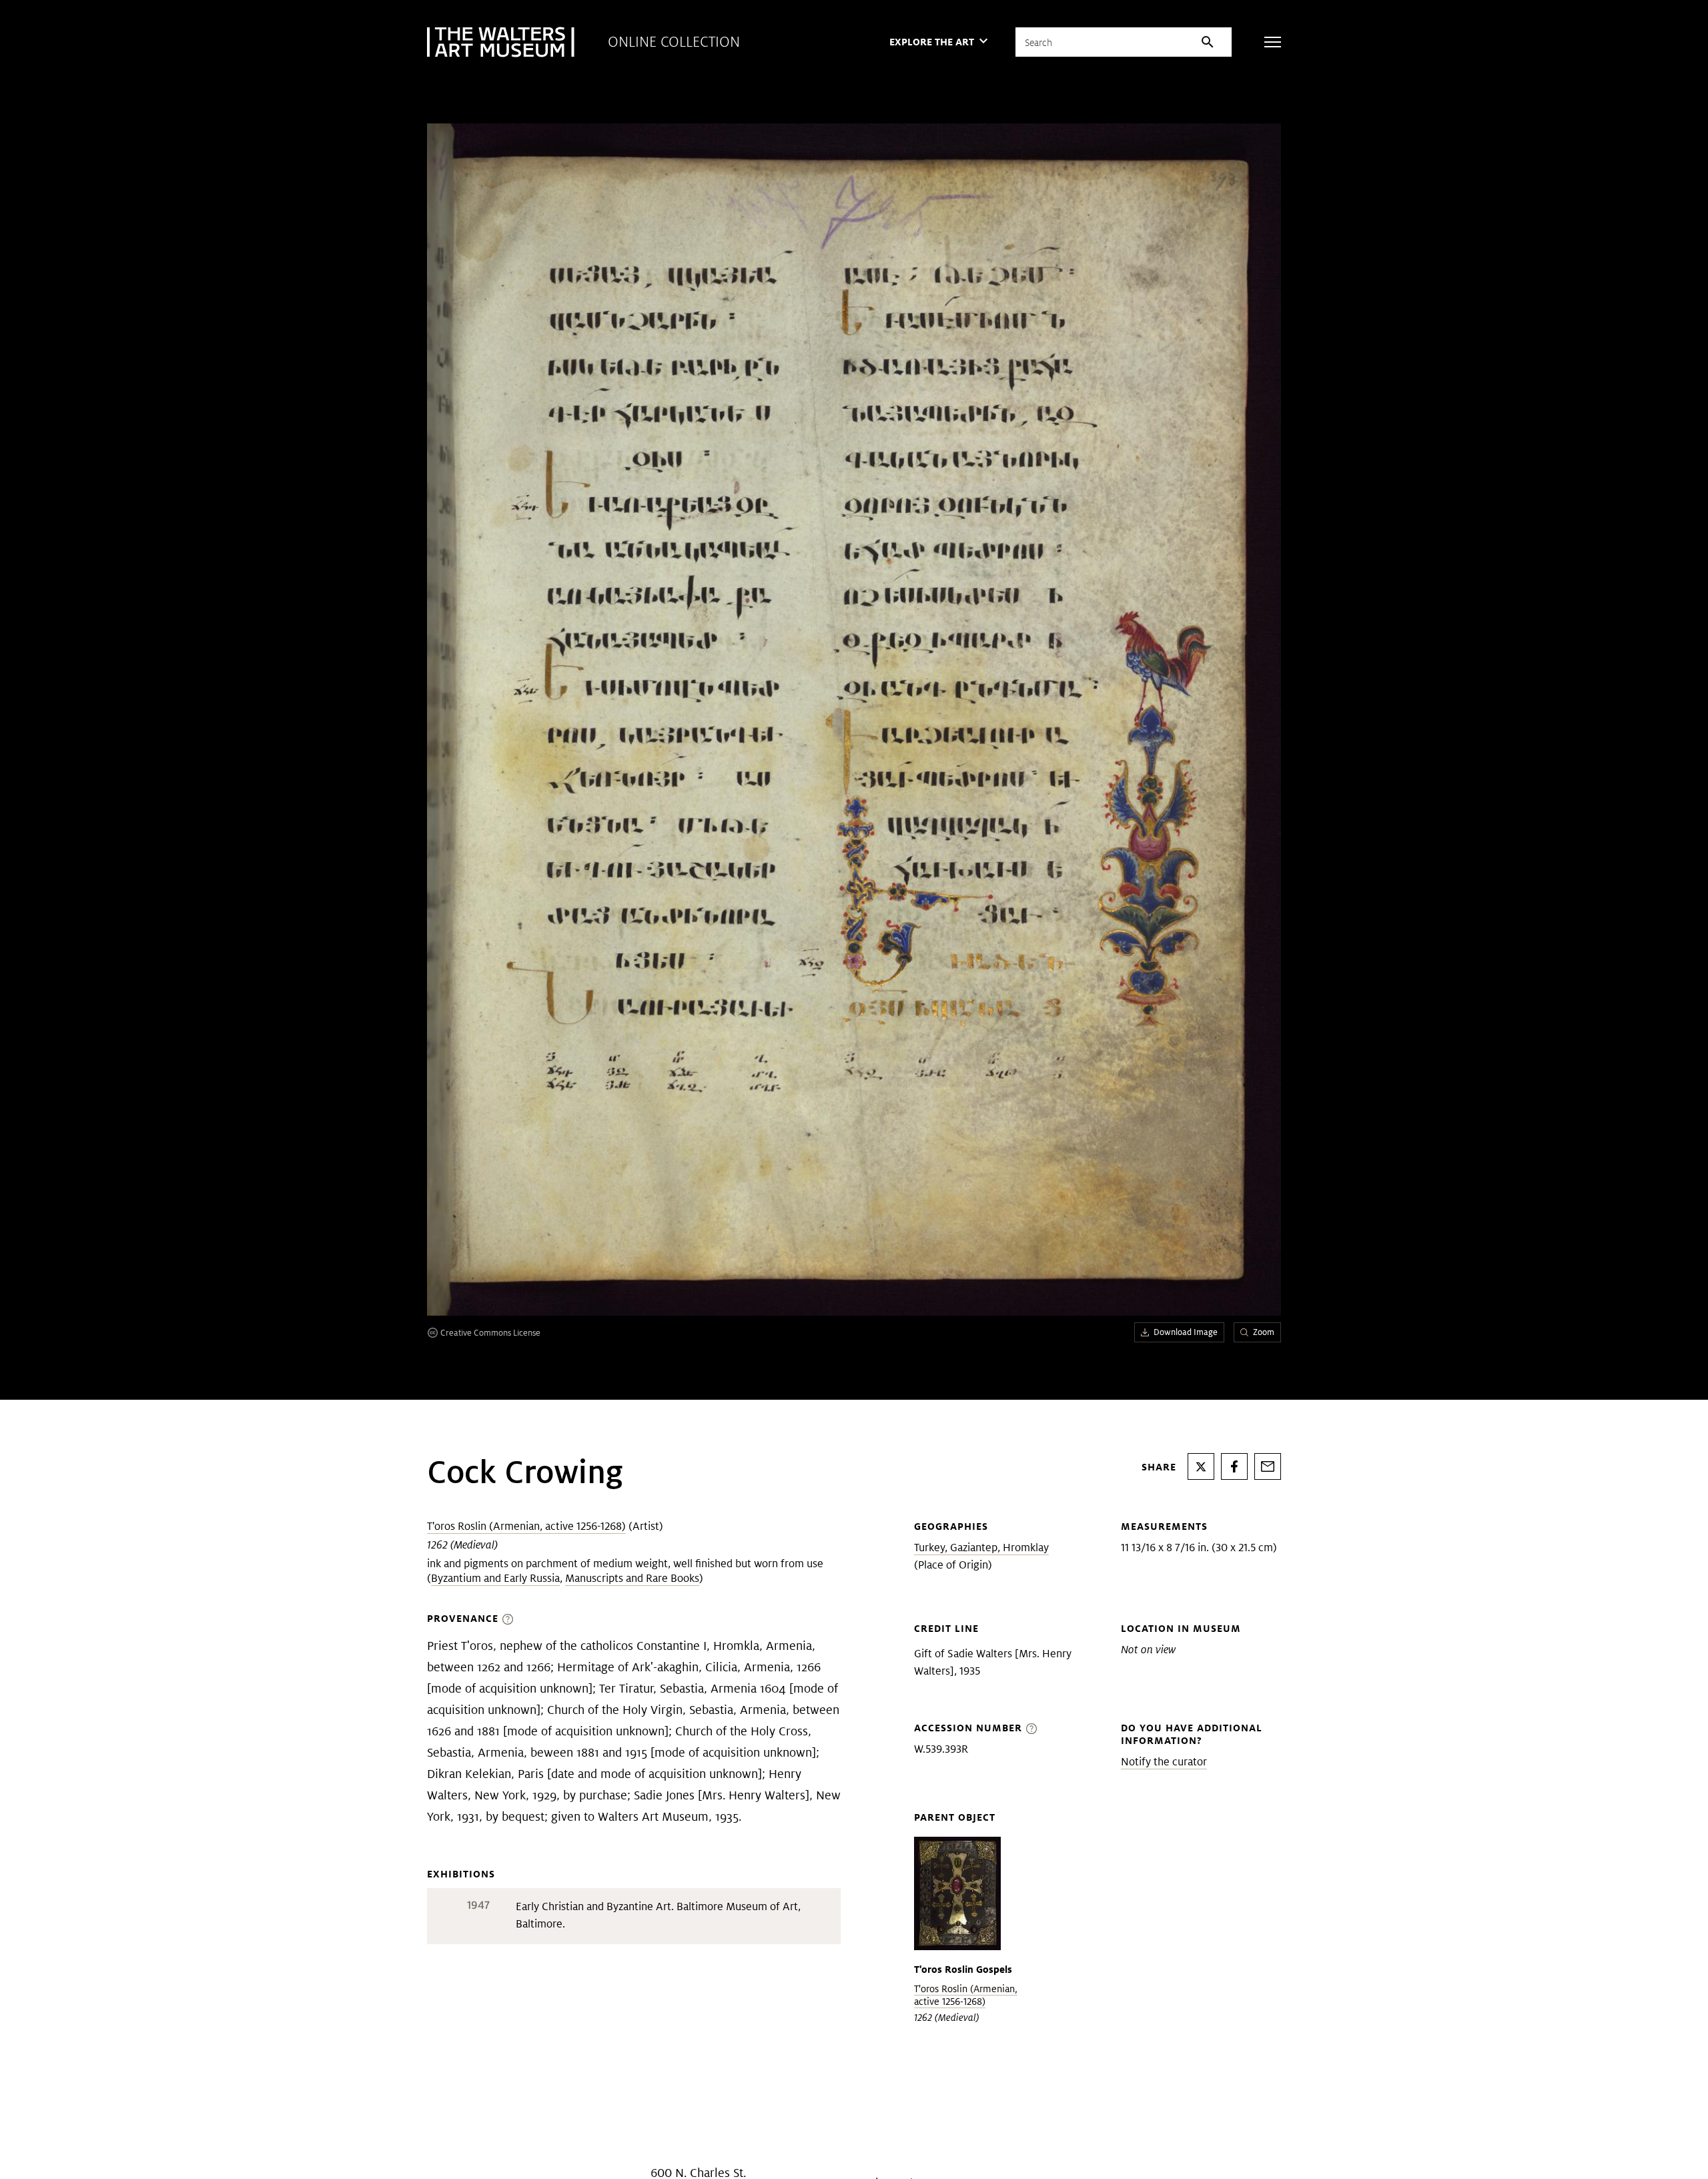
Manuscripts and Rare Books (632, 1578)
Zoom (1264, 1332)
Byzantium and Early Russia (495, 1578)
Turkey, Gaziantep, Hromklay (981, 1548)
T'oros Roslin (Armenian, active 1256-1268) (526, 1526)
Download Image (1186, 1332)
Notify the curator (1164, 1762)
